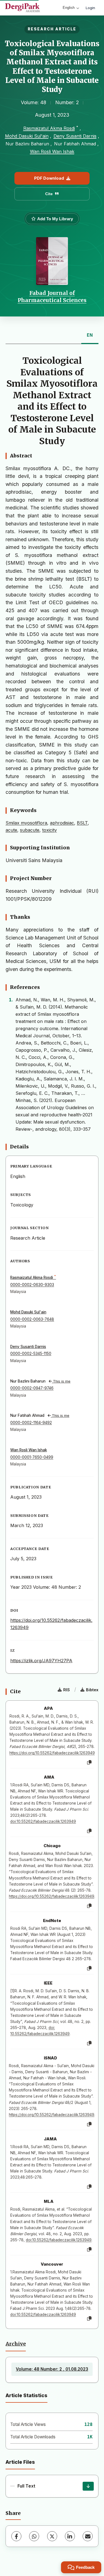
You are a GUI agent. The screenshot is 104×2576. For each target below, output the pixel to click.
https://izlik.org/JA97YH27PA (41, 1661)
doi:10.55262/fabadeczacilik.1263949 (43, 1821)
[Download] (88, 2486)
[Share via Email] (88, 2536)
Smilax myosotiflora (26, 823)
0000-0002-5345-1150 (31, 1354)
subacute (30, 830)
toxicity (50, 830)
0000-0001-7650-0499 (32, 1457)
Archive (16, 2344)
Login (90, 8)
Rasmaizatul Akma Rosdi (49, 128)
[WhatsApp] (34, 2536)
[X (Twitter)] (52, 2536)
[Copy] (89, 1763)
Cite (49, 194)
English (69, 8)
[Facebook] (16, 2536)
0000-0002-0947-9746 (32, 1388)
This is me (61, 1381)
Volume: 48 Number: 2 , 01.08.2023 (52, 2369)
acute (11, 830)
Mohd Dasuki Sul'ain (27, 136)
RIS (67, 1690)
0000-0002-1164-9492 (31, 1423)
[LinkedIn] (70, 2536)
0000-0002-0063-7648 (32, 1319)
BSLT (82, 823)
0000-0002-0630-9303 (32, 1285)
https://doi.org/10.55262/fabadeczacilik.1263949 (52, 1753)
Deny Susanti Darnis (75, 136)
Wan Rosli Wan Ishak (52, 151)
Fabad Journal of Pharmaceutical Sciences (52, 297)
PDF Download (49, 178)
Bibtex (92, 1690)
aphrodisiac (62, 823)
